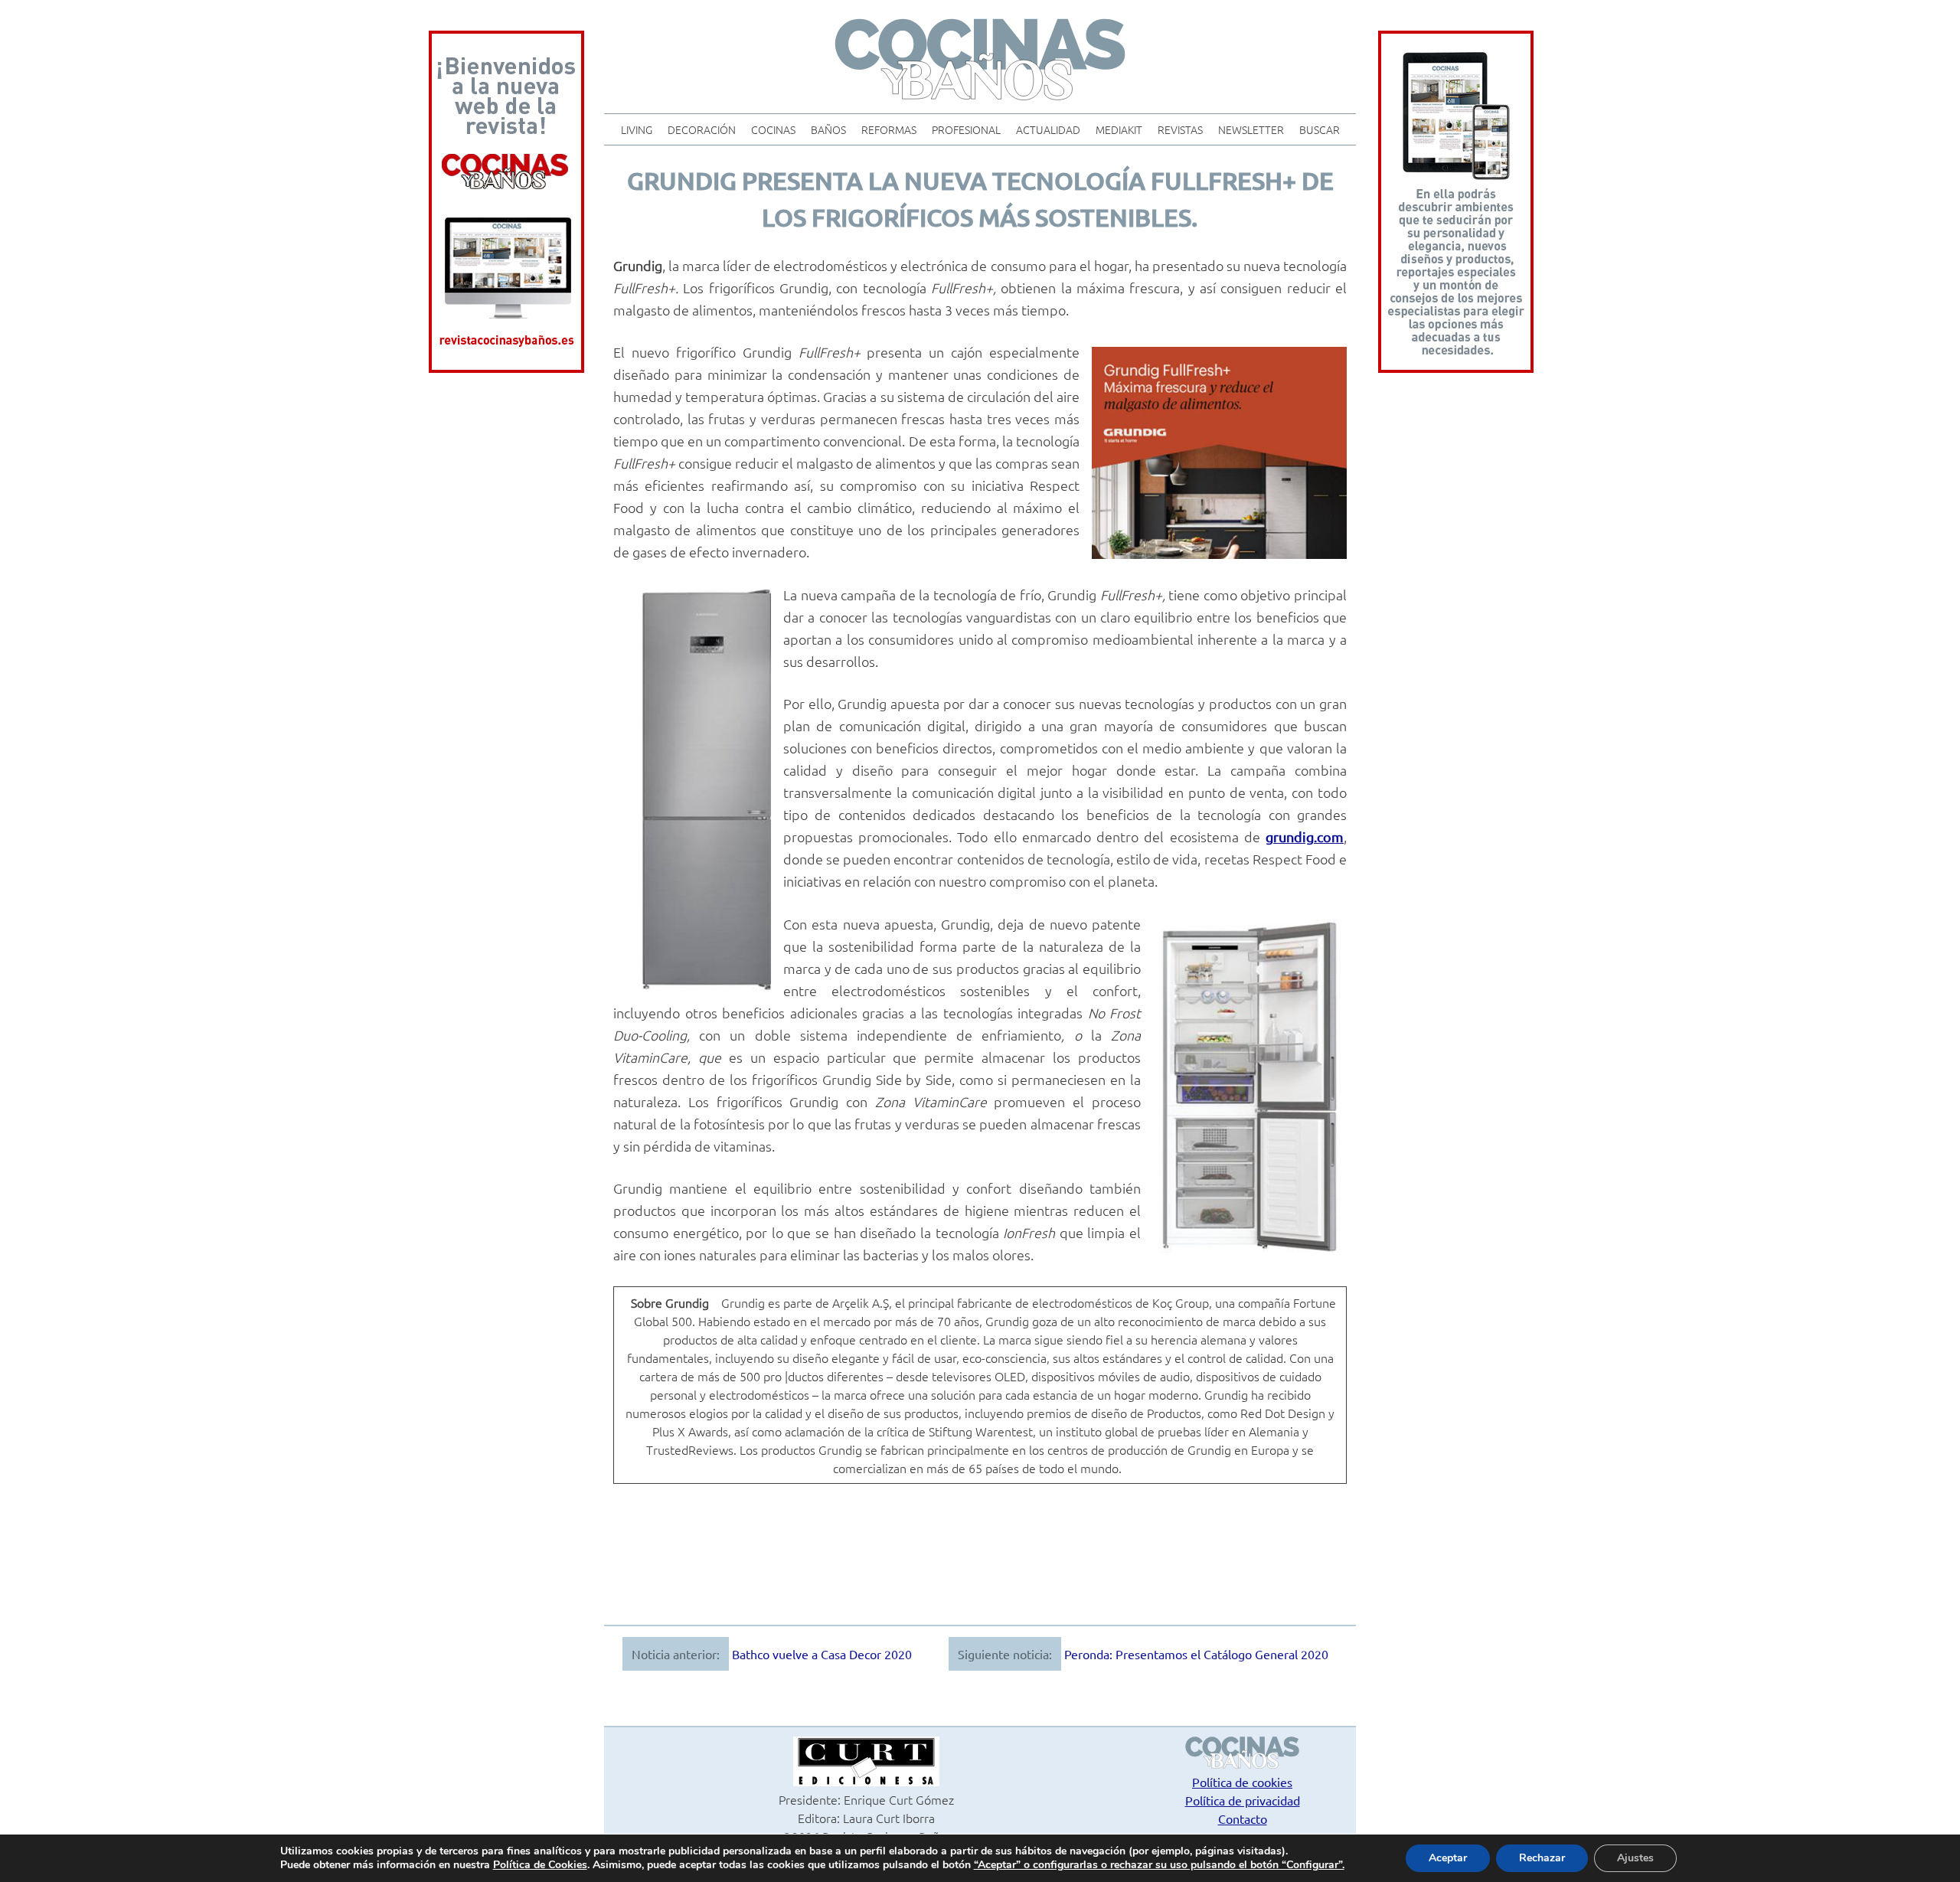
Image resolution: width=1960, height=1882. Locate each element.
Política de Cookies (540, 1865)
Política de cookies (1242, 1782)
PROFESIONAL (966, 129)
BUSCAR (1320, 129)
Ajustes (1635, 1858)
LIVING (637, 129)
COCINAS (773, 129)
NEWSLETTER (1251, 129)
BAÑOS (828, 129)
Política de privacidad (1243, 1800)
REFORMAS (889, 129)
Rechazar (1542, 1858)
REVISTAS (1180, 129)
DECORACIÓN (702, 129)
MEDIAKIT (1119, 129)
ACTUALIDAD (1048, 129)
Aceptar (1448, 1858)
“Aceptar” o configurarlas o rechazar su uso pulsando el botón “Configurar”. (1159, 1865)
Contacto (1243, 1818)
